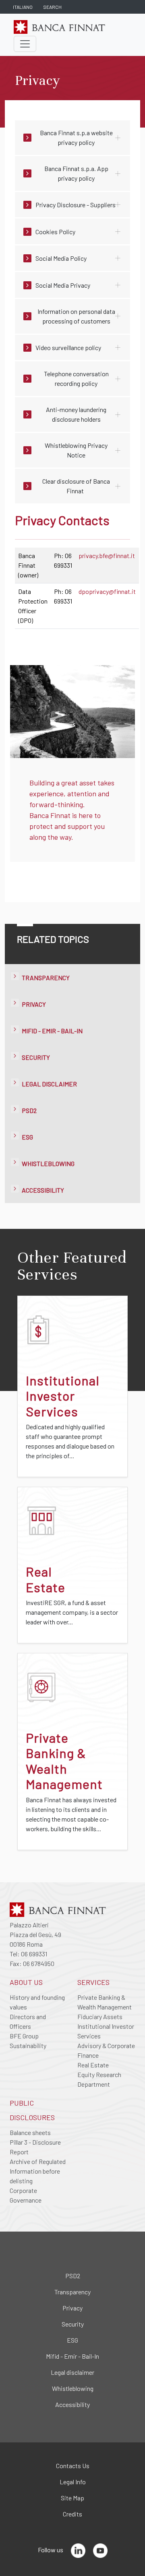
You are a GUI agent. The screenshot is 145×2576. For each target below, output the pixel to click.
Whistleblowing (48, 1163)
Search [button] (52, 7)
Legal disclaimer (49, 1084)
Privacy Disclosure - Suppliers (76, 205)
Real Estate (93, 2065)
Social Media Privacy (63, 285)
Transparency (46, 978)
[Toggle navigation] (25, 44)
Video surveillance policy (68, 347)
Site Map (72, 2498)
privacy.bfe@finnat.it (107, 555)
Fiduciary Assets (100, 2016)
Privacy (34, 1004)
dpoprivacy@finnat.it (107, 591)
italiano (23, 7)
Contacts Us (73, 2466)
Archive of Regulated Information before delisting (38, 2171)
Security (36, 1057)
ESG (27, 1137)
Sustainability (28, 2045)
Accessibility (43, 1190)
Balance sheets (30, 2132)
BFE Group (24, 2036)
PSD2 (29, 1110)
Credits (72, 2514)
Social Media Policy (61, 258)
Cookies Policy (55, 232)
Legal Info (73, 2482)
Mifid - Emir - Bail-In (52, 1031)
